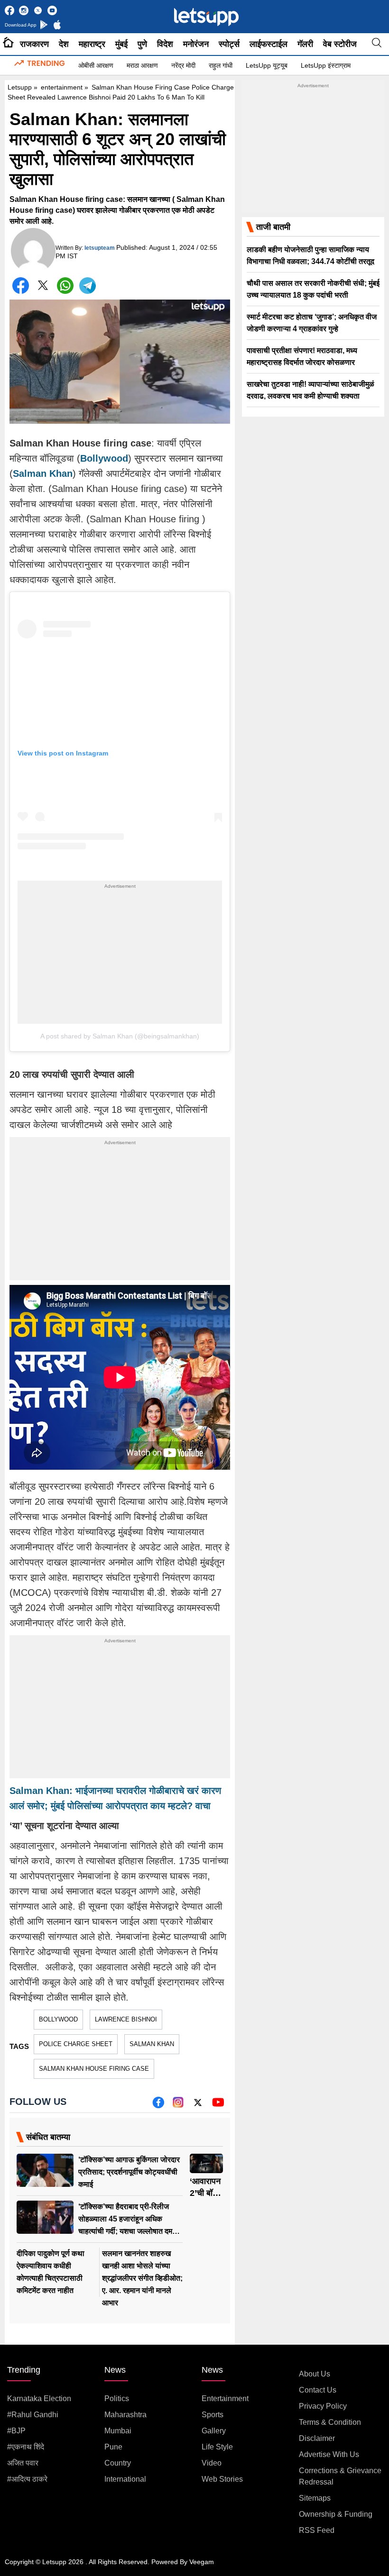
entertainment (62, 87)
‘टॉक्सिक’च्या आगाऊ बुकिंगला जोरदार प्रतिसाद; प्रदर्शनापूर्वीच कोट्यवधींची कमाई (129, 2172)
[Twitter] (43, 287)
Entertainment (225, 2399)
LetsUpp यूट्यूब (267, 65)
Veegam (202, 2562)
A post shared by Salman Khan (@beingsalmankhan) (120, 1036)
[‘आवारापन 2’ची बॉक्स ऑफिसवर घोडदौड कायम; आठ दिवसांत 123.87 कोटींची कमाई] (206, 2163)
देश (64, 44)
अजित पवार (23, 2463)
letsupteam (100, 248)
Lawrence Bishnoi (126, 2019)
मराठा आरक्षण (142, 65)
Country (118, 2463)
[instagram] (178, 2106)
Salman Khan (152, 2044)
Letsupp (20, 87)
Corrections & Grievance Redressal (340, 2476)
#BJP (16, 2431)
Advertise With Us (329, 2454)
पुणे (142, 44)
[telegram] (88, 286)
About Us (315, 2374)
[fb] (158, 2106)
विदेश (165, 44)
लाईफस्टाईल (269, 44)
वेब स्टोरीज (340, 44)
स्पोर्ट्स (229, 44)
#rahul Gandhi (33, 2415)
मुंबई (121, 44)
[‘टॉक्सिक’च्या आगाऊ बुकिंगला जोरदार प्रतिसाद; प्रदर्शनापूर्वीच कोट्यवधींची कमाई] (45, 2171)
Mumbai (118, 2431)
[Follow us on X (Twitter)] (198, 2106)
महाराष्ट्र (92, 44)
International (125, 2479)
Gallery (214, 2431)
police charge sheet (76, 2044)
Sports (213, 2415)
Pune (113, 2447)
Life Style (217, 2447)
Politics (117, 2399)
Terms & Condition (330, 2422)
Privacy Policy (323, 2406)
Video (212, 2463)
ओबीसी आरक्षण (96, 65)
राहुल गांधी (221, 65)
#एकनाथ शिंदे (26, 2447)
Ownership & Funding (336, 2514)
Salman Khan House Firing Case (94, 2069)
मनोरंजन (196, 44)
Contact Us (318, 2390)
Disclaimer (317, 2438)
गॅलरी (305, 44)
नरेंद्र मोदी (183, 65)
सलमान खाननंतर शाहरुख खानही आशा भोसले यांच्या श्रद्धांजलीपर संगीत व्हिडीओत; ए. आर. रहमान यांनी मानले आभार (142, 2278)
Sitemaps (315, 2498)
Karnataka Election (39, 2399)
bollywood (58, 2019)
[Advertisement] (120, 957)
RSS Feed (317, 2530)
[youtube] (218, 2106)
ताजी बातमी (273, 227)
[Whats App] (65, 286)
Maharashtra (125, 2415)
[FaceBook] (21, 286)
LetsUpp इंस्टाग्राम (326, 65)
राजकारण (34, 44)
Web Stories (222, 2479)
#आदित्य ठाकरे (27, 2479)
